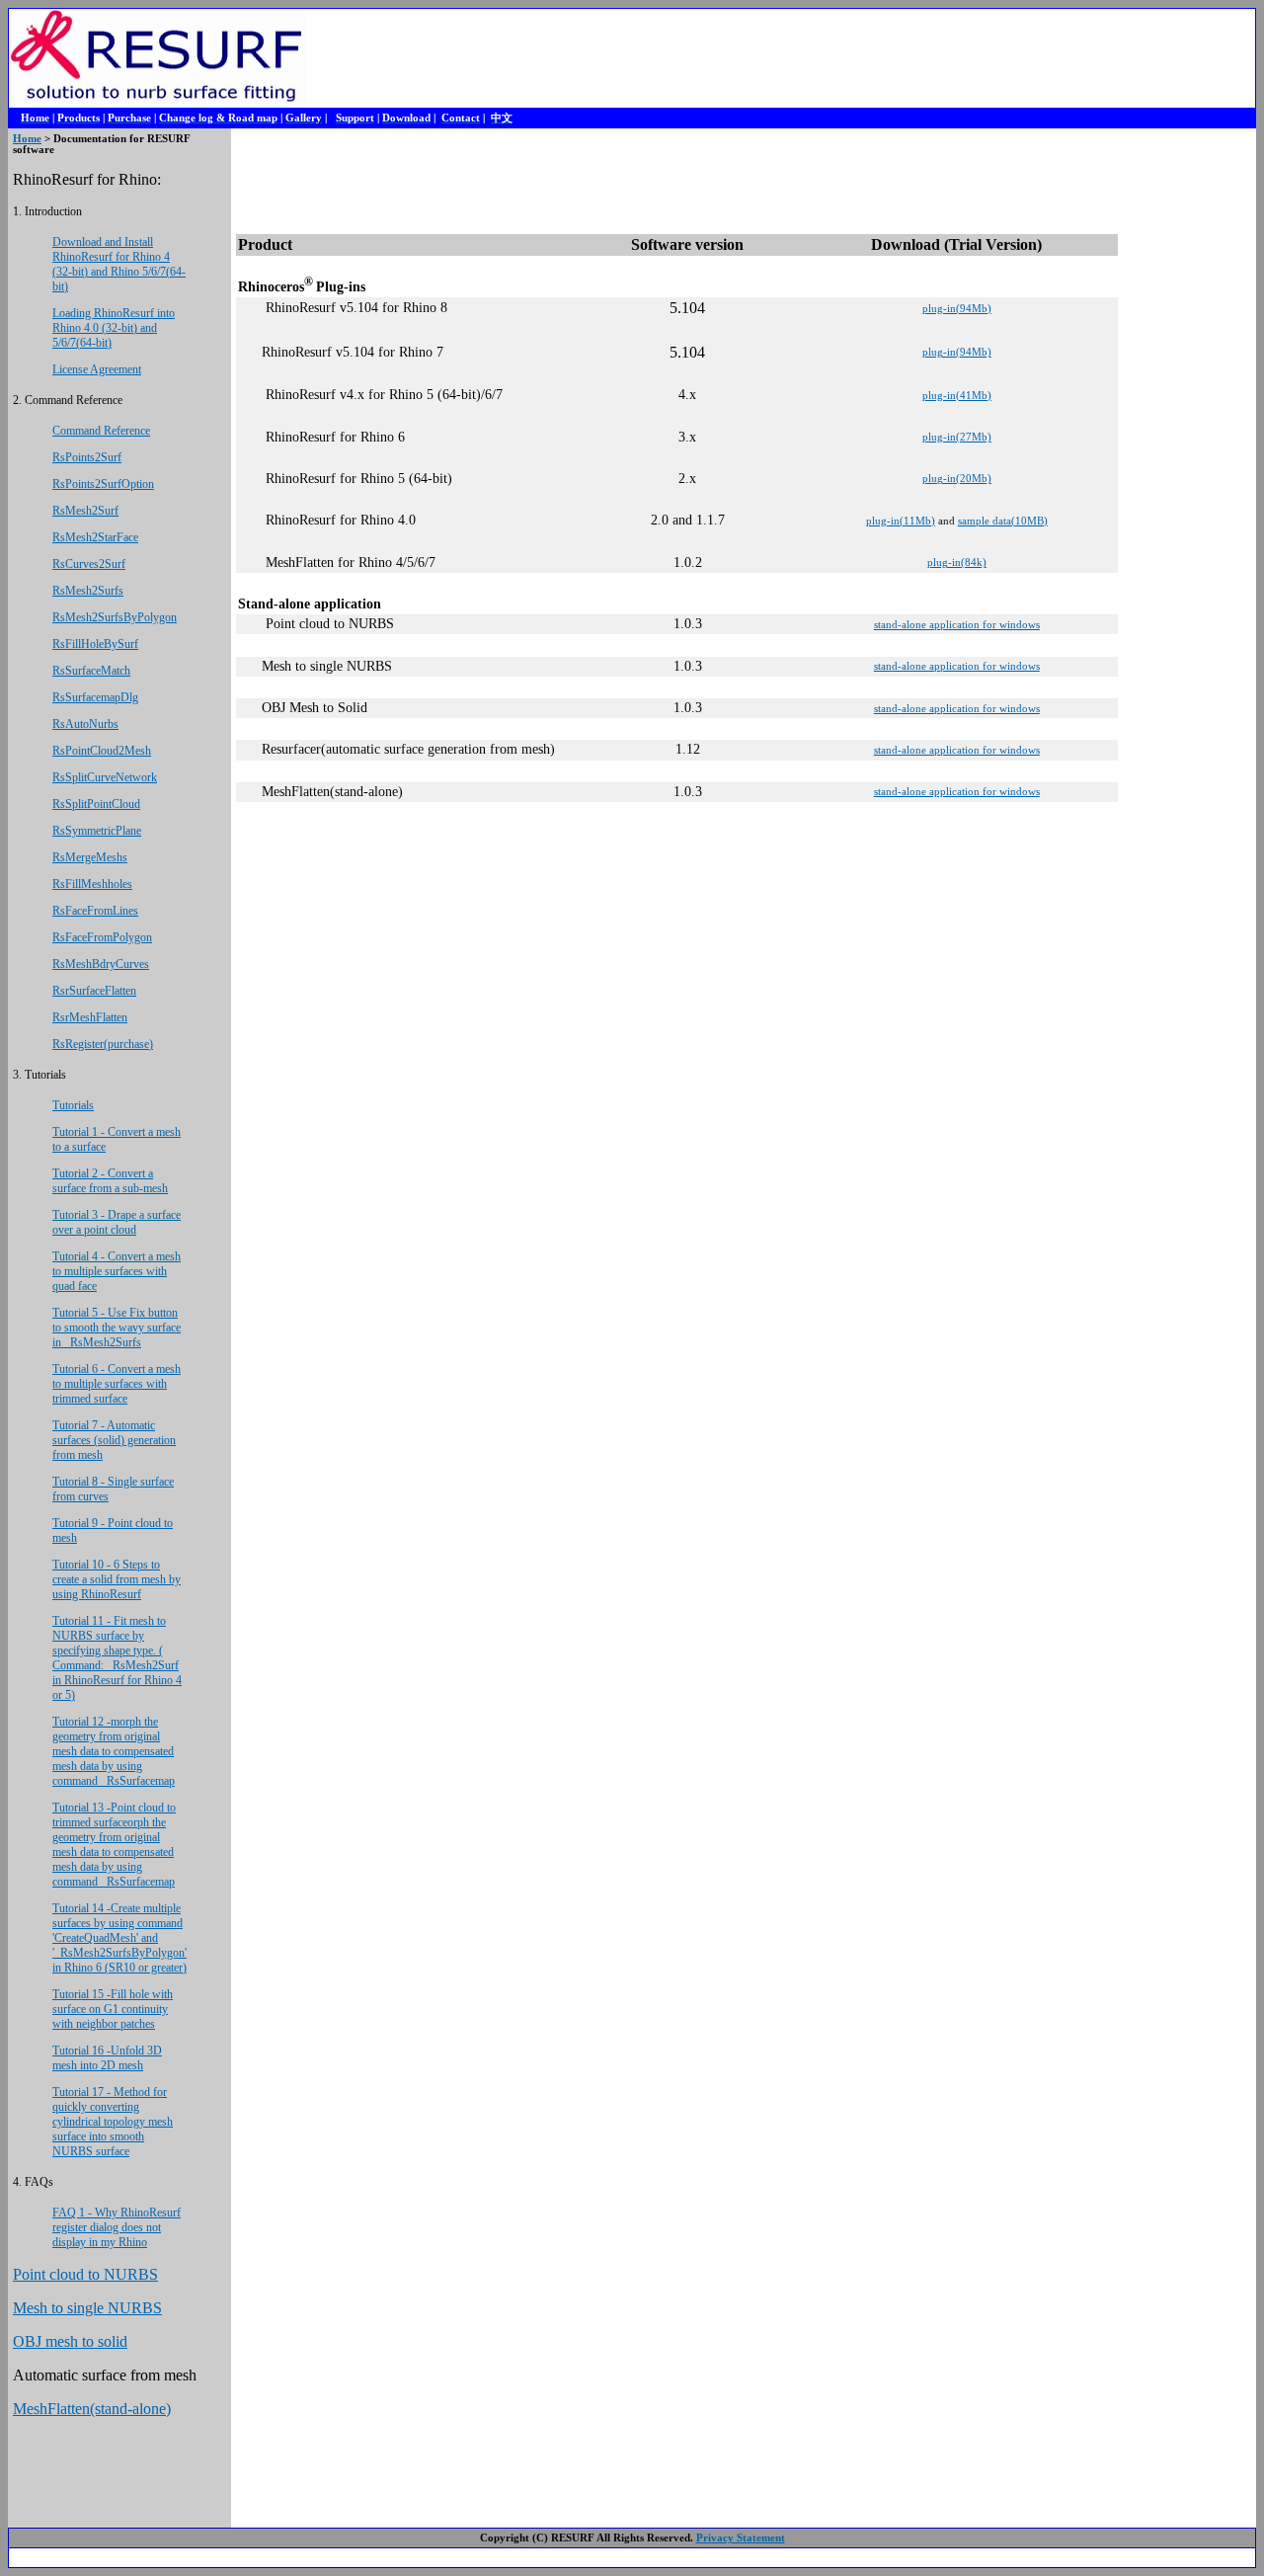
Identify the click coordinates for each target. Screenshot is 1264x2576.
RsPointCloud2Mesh (102, 751)
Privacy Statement (741, 2538)
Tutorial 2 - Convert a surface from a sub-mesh (110, 1181)
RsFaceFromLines (95, 911)
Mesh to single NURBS (87, 2308)
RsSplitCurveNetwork (105, 777)
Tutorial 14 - (119, 1938)
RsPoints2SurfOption (103, 484)
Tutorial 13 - (114, 1845)
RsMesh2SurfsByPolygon (115, 617)
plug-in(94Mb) (957, 309)
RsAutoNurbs (85, 724)
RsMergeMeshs (90, 857)
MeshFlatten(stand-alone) (92, 2409)
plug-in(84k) (957, 563)
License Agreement (97, 369)
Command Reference (101, 431)
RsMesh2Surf (85, 511)
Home (27, 139)
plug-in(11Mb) (901, 521)
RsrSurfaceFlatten (94, 991)
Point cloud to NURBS (85, 2274)
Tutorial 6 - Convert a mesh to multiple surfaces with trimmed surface (117, 1384)
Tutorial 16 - (81, 2051)
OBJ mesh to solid (70, 2341)
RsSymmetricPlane (97, 831)
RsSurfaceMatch (91, 671)
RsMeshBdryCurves (101, 964)
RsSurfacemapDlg (95, 697)
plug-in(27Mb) (957, 437)
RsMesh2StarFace (95, 537)
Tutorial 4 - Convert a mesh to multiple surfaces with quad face (117, 1271)
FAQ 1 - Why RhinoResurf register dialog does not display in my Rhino (117, 2227)
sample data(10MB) (1003, 521)
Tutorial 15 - (81, 1994)
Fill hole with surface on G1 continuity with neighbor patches (113, 2009)
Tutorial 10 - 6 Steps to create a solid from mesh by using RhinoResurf (117, 1579)
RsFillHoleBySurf (95, 644)
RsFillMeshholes (92, 884)
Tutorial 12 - (114, 1751)
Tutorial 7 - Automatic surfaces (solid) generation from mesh (114, 1440)
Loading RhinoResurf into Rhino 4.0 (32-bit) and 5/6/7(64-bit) (114, 328)
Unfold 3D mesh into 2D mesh (107, 2058)
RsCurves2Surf (89, 564)
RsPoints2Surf (87, 457)
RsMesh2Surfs (88, 591)
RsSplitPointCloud (96, 804)
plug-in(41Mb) (957, 396)
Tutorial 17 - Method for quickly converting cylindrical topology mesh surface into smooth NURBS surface (113, 2122)
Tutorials (73, 1105)
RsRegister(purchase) (103, 1044)
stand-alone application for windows (957, 625)
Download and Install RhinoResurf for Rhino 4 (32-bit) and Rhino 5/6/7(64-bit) (119, 264)
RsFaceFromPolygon (102, 937)
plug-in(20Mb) (957, 479)
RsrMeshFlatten (90, 1017)
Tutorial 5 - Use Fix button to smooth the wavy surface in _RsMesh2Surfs (117, 1328)
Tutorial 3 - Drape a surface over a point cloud (117, 1222)
